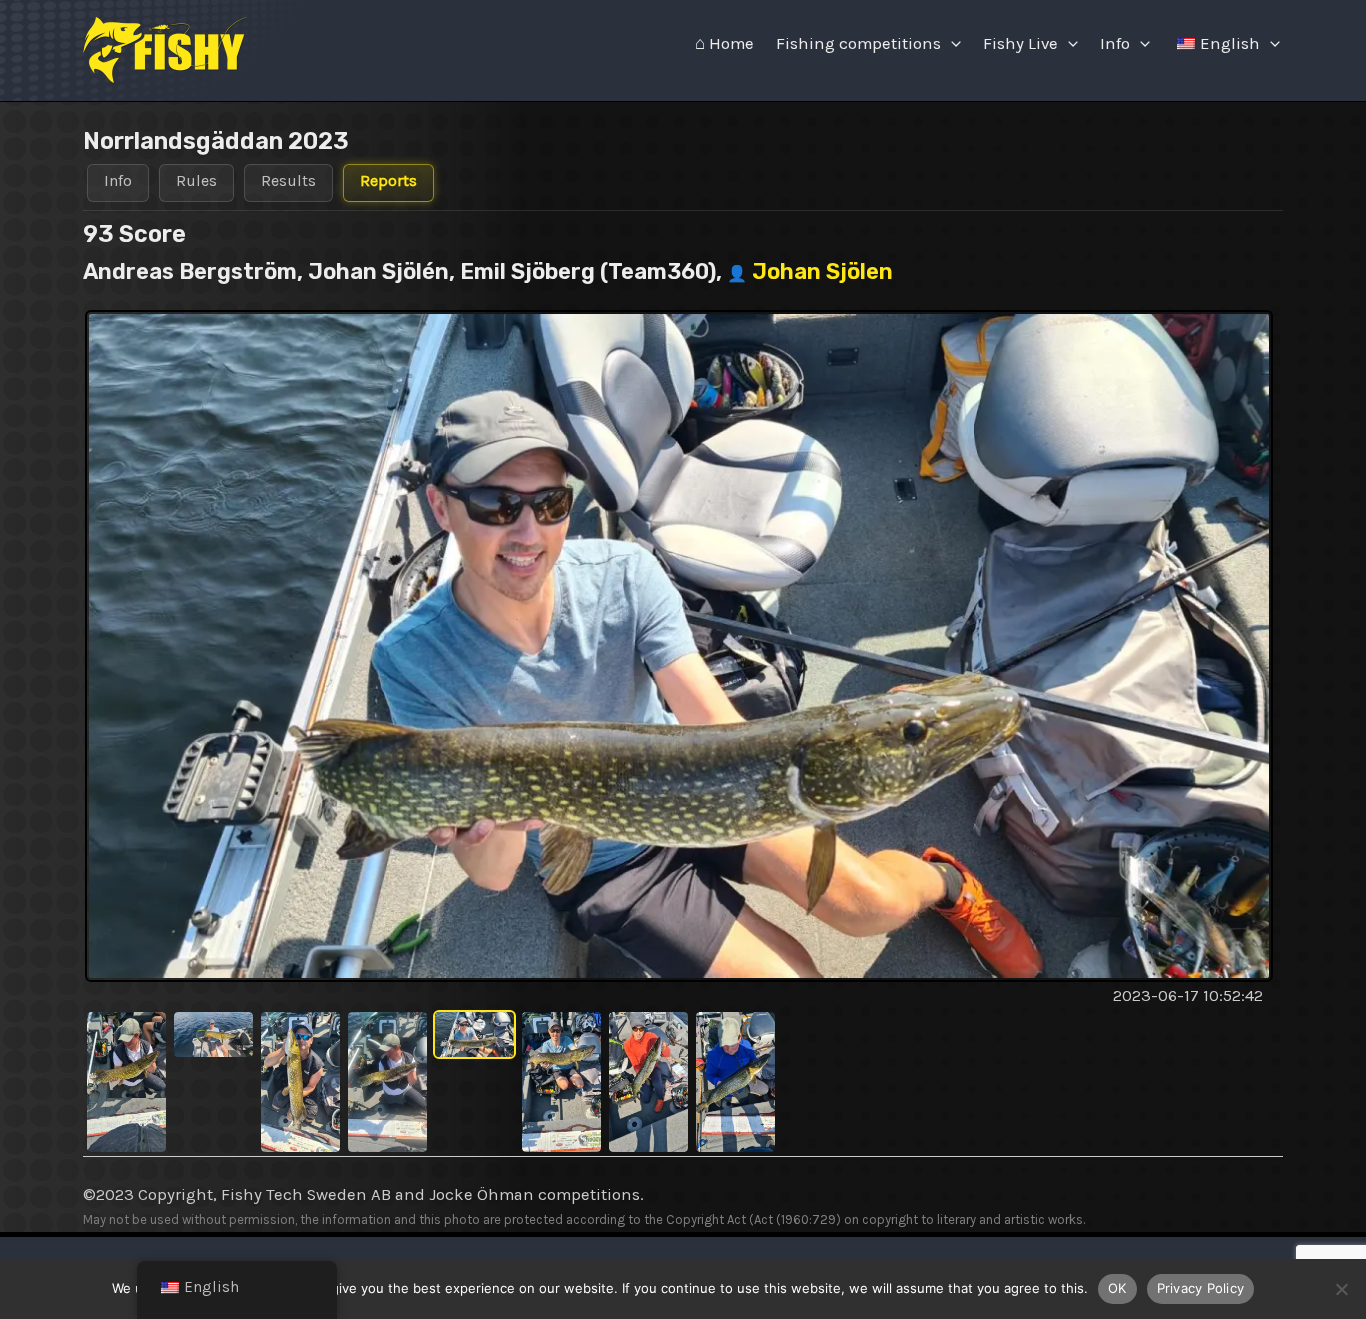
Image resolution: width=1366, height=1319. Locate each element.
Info (1115, 43)
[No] (1341, 1289)
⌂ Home (724, 43)
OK (1117, 1288)
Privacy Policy (1201, 1288)
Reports (388, 180)
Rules (196, 180)
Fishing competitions (858, 43)
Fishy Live (1020, 43)
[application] (951, 44)
